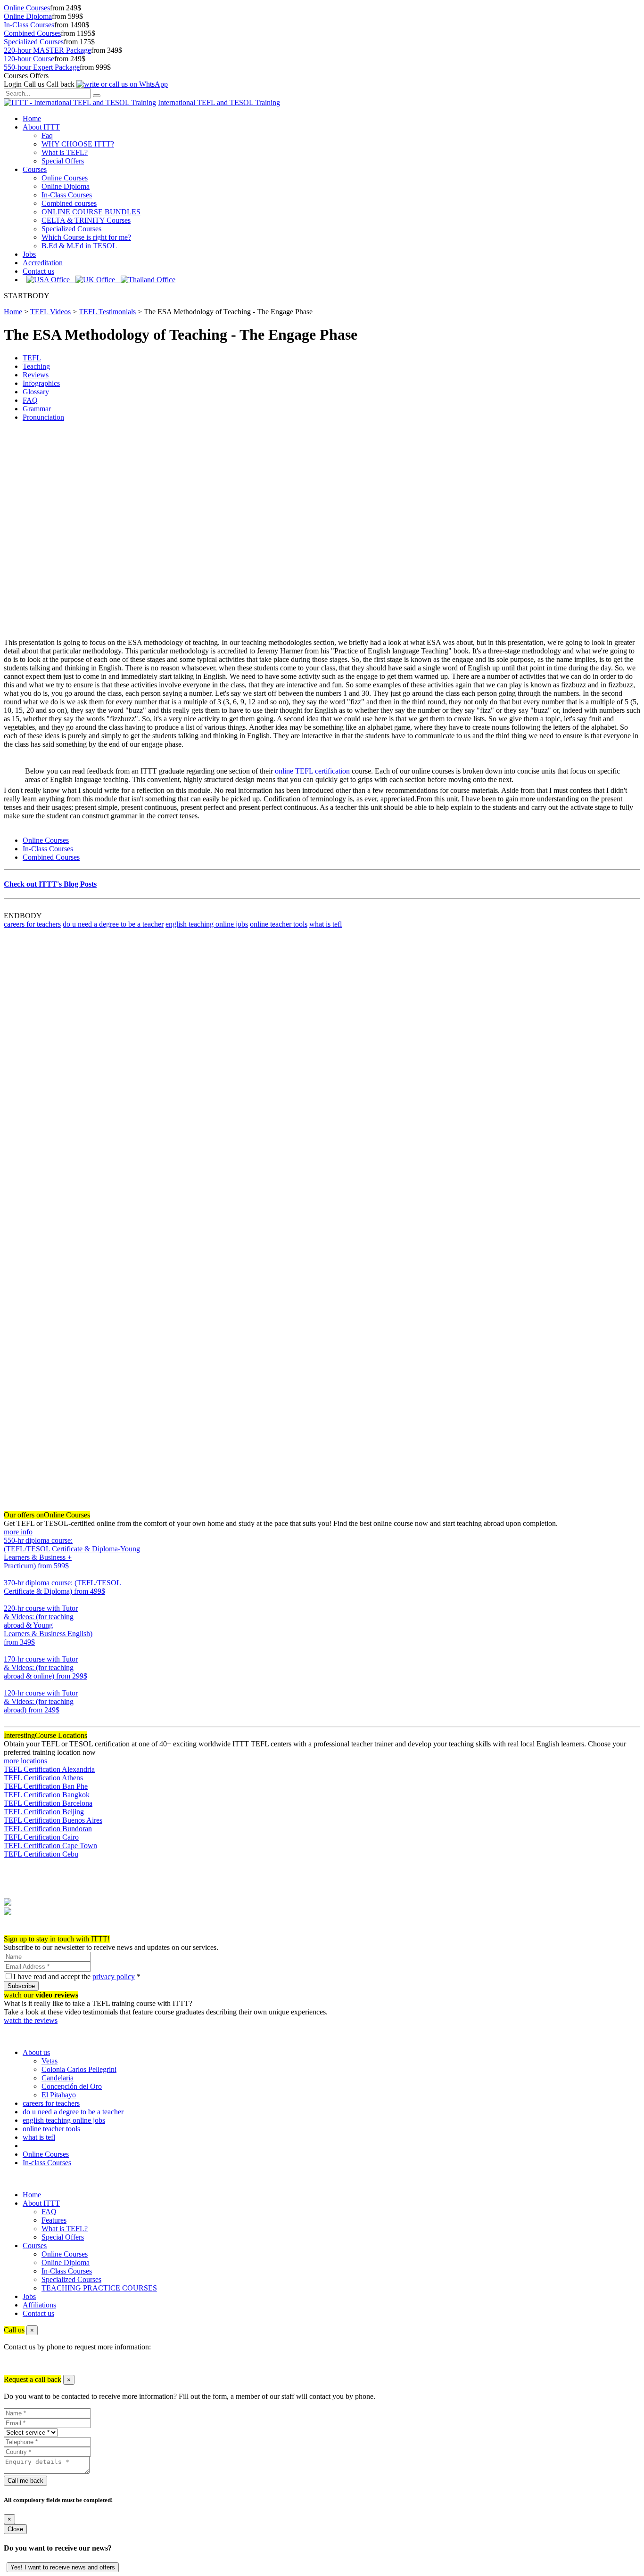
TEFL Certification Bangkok (47, 1795)
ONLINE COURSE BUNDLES (91, 212)
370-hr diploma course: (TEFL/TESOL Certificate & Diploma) (62, 1587)
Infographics (41, 383)
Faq (47, 135)
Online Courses (27, 8)
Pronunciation (43, 417)
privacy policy (114, 1977)
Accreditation (43, 263)
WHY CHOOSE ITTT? (78, 144)
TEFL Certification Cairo (41, 1837)
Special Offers (63, 161)
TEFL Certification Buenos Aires (53, 1820)
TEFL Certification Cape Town (50, 1846)
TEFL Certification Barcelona (48, 1803)
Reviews (36, 375)
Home (32, 118)
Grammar (37, 409)
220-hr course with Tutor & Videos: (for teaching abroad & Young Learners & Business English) (48, 1625)
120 (9, 1718)
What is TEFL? (65, 152)
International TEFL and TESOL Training (219, 102)
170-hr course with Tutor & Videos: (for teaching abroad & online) (45, 1667)
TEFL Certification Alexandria (49, 1769)
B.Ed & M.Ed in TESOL (79, 246)
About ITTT (41, 127)
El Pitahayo (59, 2095)
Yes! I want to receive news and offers (63, 2567)
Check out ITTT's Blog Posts (50, 884)
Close (15, 2529)
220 (9, 1651)
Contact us (38, 271)
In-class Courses (47, 2163)
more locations (25, 1761)
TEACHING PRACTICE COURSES (99, 2288)
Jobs (29, 254)
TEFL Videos (50, 312)
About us (36, 2052)
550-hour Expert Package (42, 67)
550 (9, 1574)
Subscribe (21, 1986)
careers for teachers (32, 924)
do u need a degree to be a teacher (113, 924)
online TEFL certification (312, 771)
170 (9, 1684)
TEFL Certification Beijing (44, 1812)
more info (18, 1532)
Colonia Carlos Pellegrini (79, 2069)
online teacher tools (279, 924)
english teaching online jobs (207, 924)
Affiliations (39, 2305)
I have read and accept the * (77, 1977)
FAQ (30, 400)
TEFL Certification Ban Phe (46, 1786)
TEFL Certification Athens (43, 1778)
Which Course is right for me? (86, 237)
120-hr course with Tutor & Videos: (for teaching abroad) (41, 1701)
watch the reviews (31, 2020)
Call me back (25, 2481)
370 (9, 1600)
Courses (35, 169)
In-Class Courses (29, 25)
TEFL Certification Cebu (41, 1854)
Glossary (36, 392)
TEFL (32, 358)
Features (54, 2220)
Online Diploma (28, 16)
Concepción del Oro (72, 2086)
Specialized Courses (34, 42)
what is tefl (326, 924)
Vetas (50, 2061)
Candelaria (58, 2078)
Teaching (36, 366)
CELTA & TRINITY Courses (86, 220)
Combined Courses (32, 33)
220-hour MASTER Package (47, 50)
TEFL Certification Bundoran (48, 1829)
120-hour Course (29, 59)
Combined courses (69, 203)
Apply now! (22, 1930)
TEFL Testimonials (107, 312)
